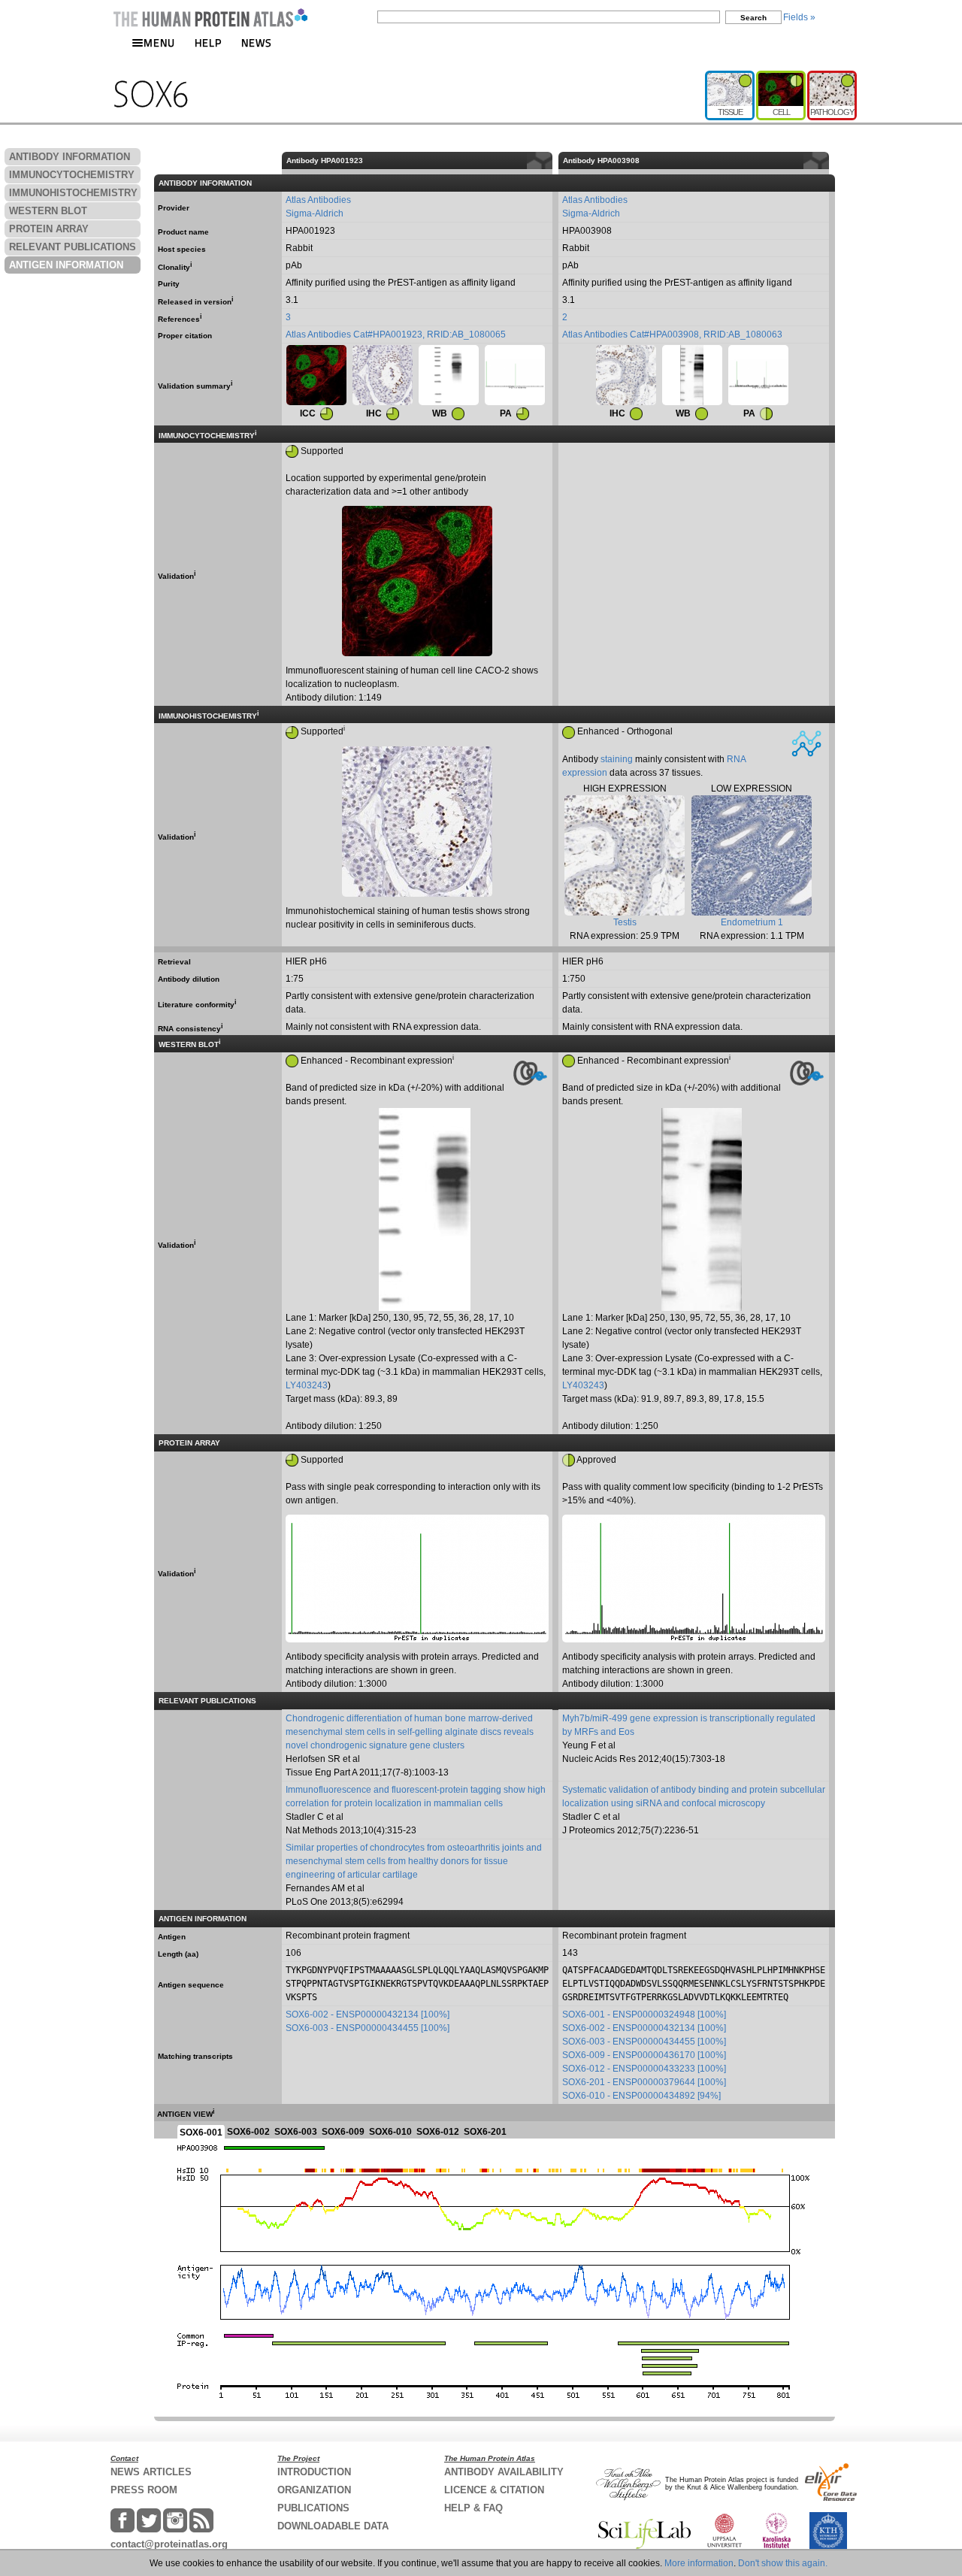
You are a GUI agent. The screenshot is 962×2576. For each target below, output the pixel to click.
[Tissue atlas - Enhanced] (731, 77)
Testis (625, 922)
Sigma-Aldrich (315, 213)
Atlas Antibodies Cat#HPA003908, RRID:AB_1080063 (672, 334)
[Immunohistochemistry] (383, 375)
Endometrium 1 (752, 922)
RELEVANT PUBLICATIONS (73, 247)
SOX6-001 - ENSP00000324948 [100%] (644, 2014)
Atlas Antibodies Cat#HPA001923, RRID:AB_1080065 (396, 334)
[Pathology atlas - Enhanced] (832, 77)
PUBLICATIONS (313, 2508)
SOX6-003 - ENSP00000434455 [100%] (368, 2028)
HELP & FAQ (473, 2508)
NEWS (257, 42)
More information (699, 2563)
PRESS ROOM (144, 2490)
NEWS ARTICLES (151, 2472)
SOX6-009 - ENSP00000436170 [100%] (644, 2055)
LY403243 (307, 1385)
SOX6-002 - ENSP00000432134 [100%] (368, 2014)
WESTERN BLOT (48, 211)
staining (617, 759)
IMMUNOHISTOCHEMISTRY (73, 193)
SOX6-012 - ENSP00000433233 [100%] (644, 2069)
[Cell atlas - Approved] (782, 77)
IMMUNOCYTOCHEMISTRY (72, 175)
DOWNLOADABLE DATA (333, 2526)
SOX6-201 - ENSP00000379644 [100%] (644, 2082)
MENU (159, 42)
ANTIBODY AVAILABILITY (504, 2472)
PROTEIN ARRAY (49, 229)
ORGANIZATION (314, 2490)
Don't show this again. (783, 2563)
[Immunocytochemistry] (316, 375)
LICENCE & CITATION (494, 2490)
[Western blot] (449, 375)
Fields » (799, 17)
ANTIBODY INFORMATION (70, 157)
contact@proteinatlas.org (169, 2544)
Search (753, 18)
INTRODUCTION (314, 2472)
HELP (208, 42)
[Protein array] (515, 375)
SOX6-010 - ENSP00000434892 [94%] (641, 2096)
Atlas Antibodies (318, 200)
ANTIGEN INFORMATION (66, 265)
